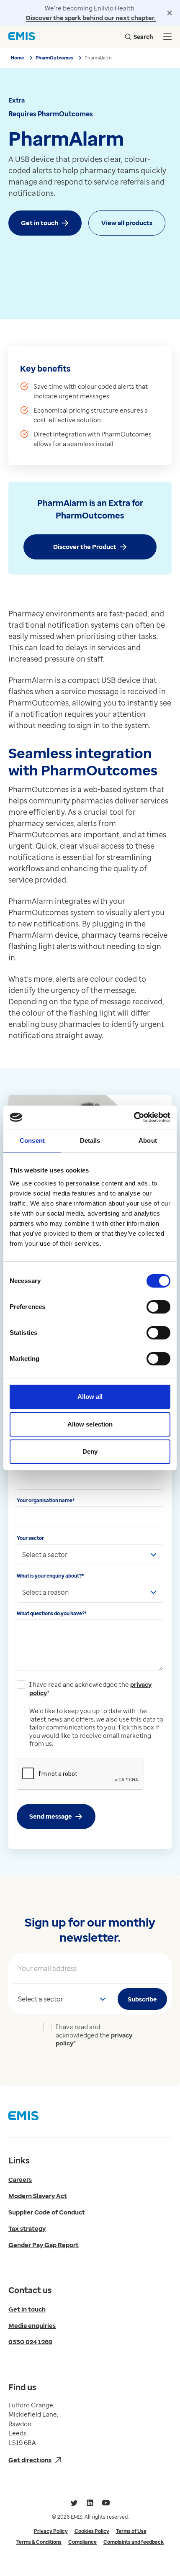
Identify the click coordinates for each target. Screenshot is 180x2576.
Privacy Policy (51, 2531)
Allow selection (90, 1424)
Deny (90, 1451)
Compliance (82, 2542)
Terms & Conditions (39, 2542)
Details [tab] (90, 1140)
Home (17, 58)
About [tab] (148, 1140)
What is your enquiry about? (50, 1576)
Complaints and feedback (134, 2542)
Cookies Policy (92, 2531)
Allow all (90, 1397)
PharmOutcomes (54, 58)
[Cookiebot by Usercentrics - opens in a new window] (134, 1117)
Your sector (30, 1538)
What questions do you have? (52, 1613)
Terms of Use (131, 2531)
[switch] (158, 1307)
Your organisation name (46, 1500)
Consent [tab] (32, 1140)
